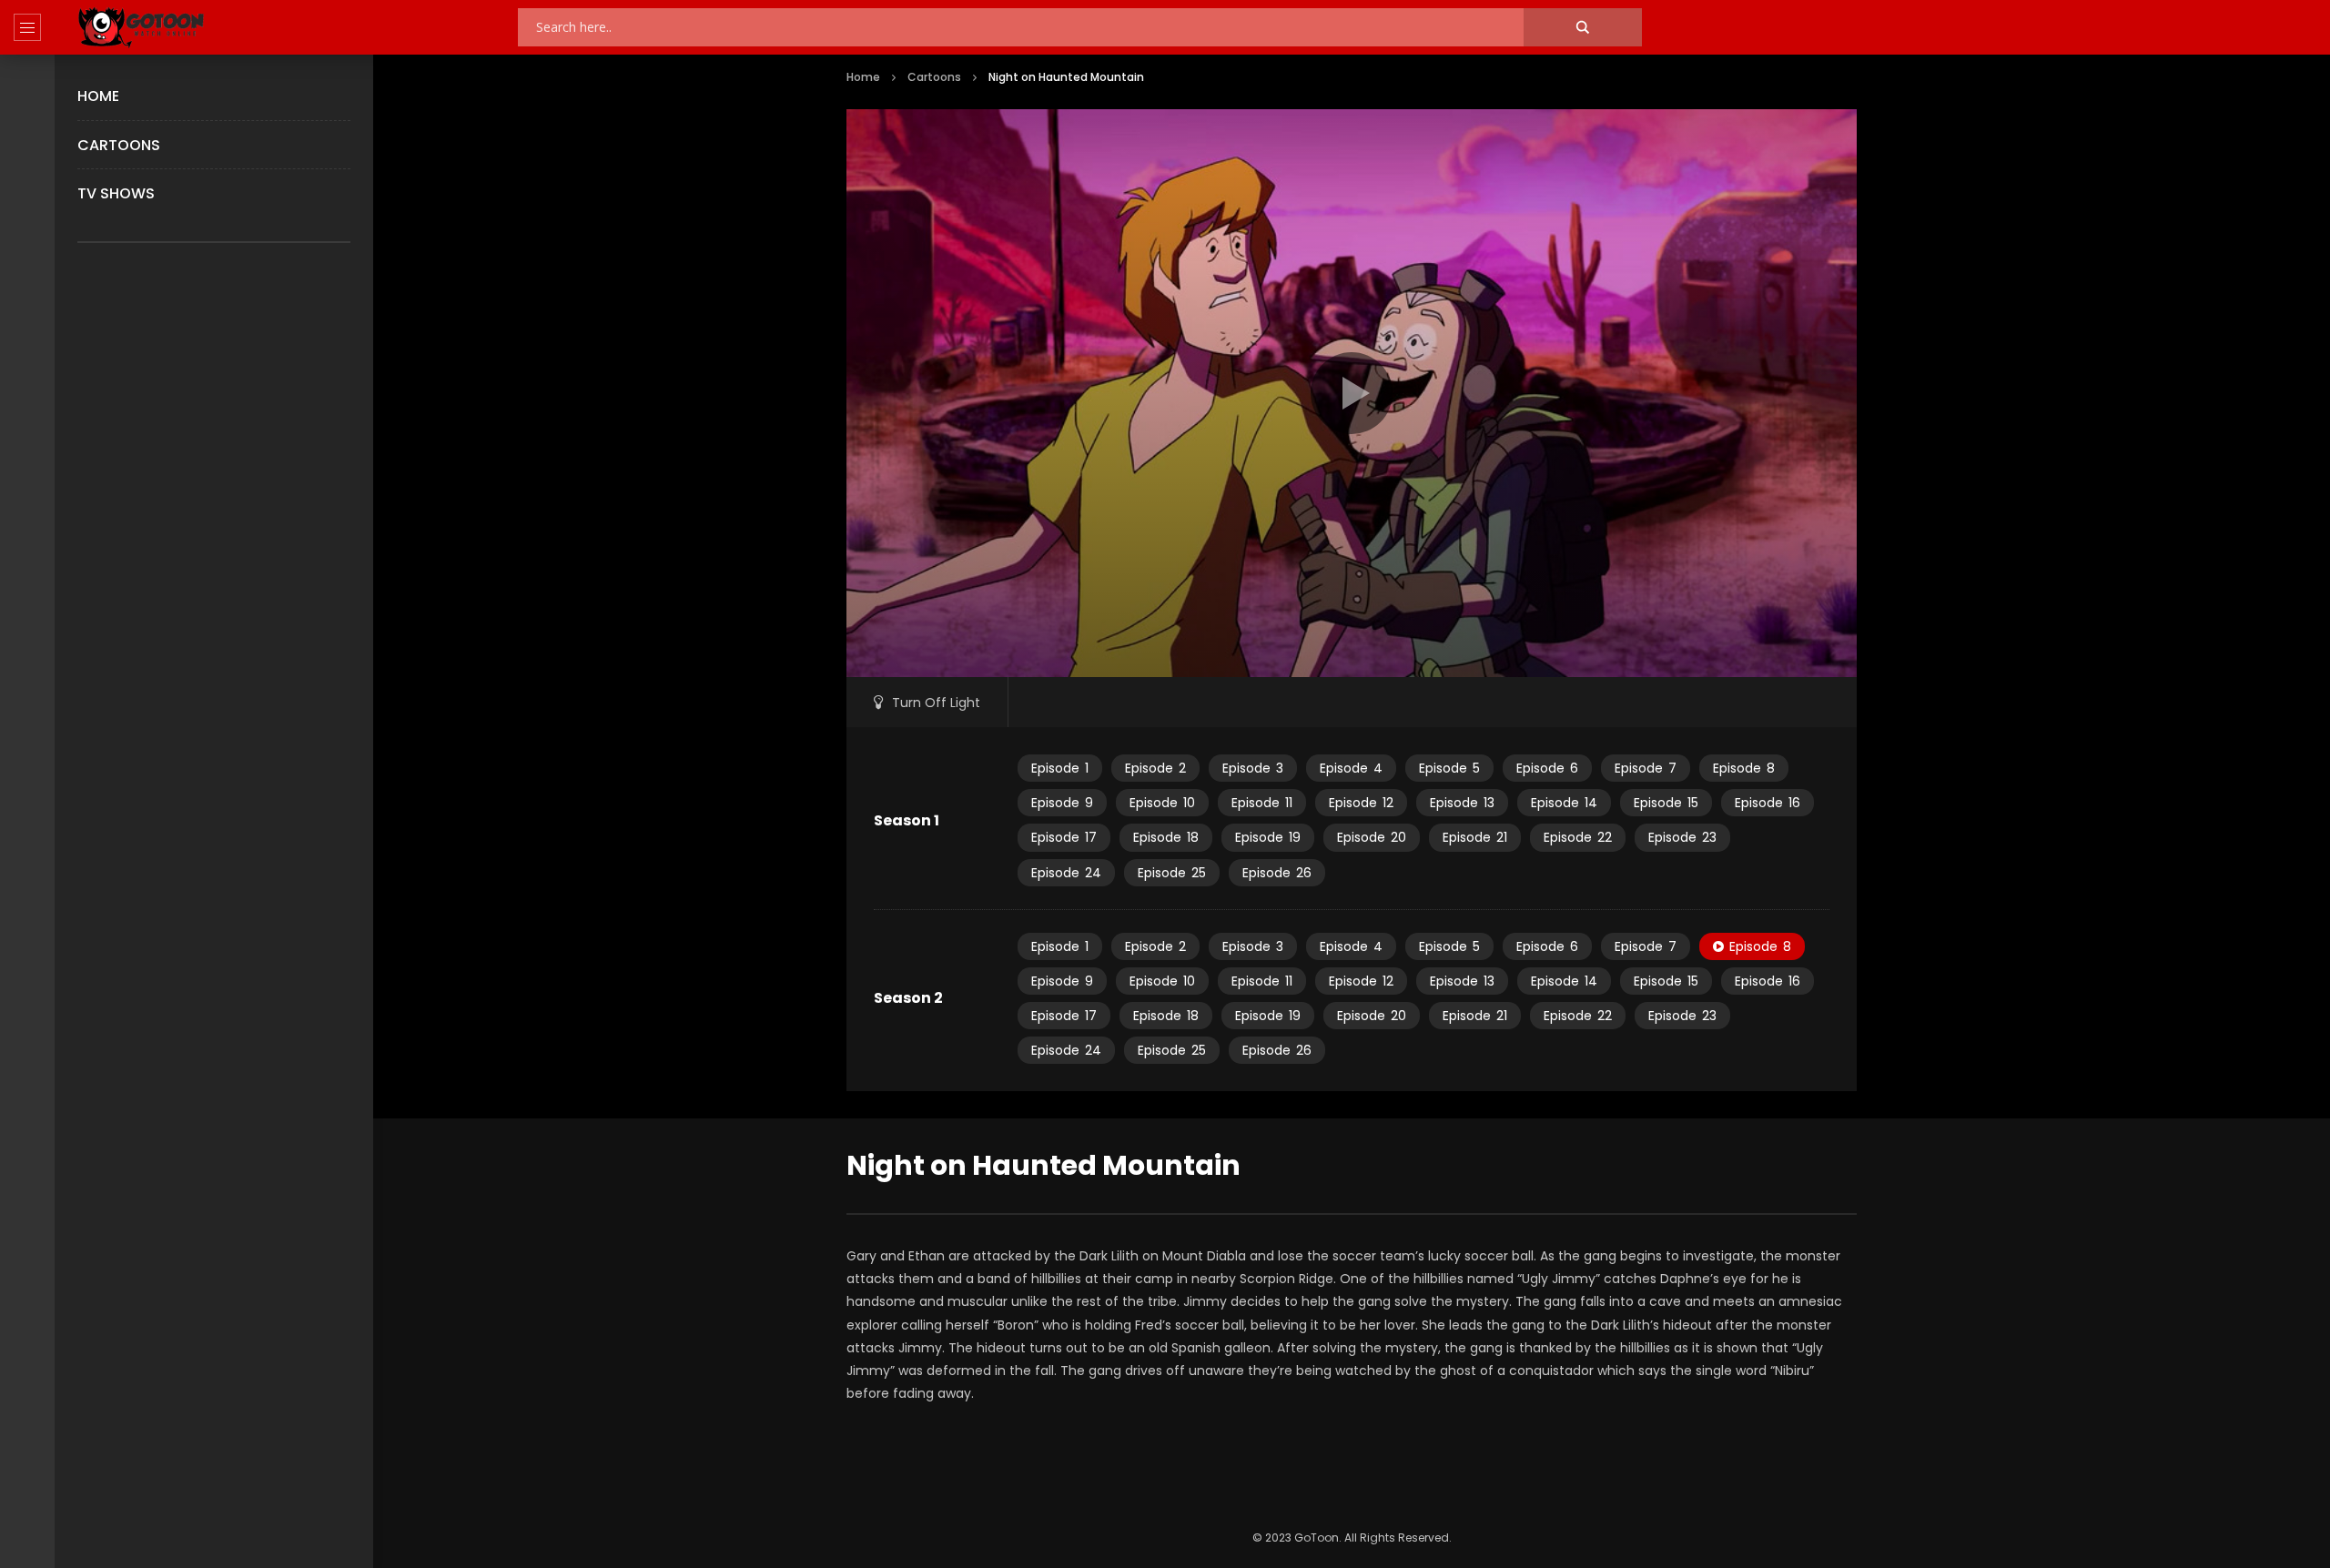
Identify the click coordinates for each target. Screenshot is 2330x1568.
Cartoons (119, 145)
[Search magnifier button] (1583, 27)
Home (98, 96)
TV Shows (116, 193)
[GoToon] (141, 28)
